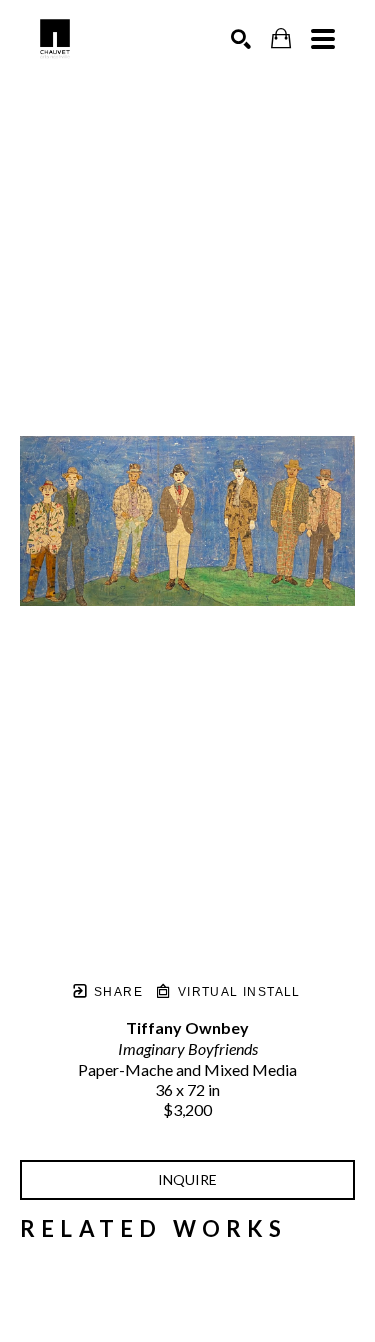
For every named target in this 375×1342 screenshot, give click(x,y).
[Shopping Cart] (281, 38)
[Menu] (323, 39)
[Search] (241, 39)
